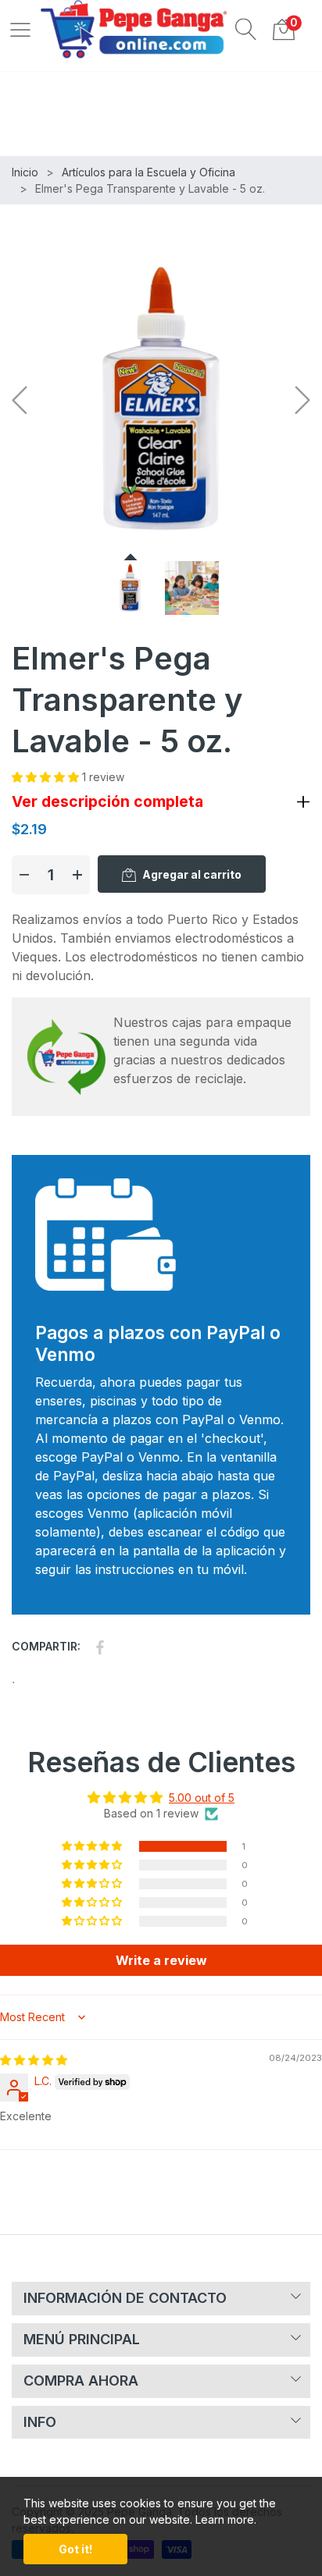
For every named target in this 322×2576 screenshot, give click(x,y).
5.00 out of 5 (202, 1798)
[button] (246, 29)
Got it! (75, 2549)
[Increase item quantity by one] (77, 875)
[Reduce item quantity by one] (24, 875)
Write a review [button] (161, 1960)
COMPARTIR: (46, 1646)
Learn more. (226, 2519)
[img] (34, 2060)
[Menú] (20, 29)
